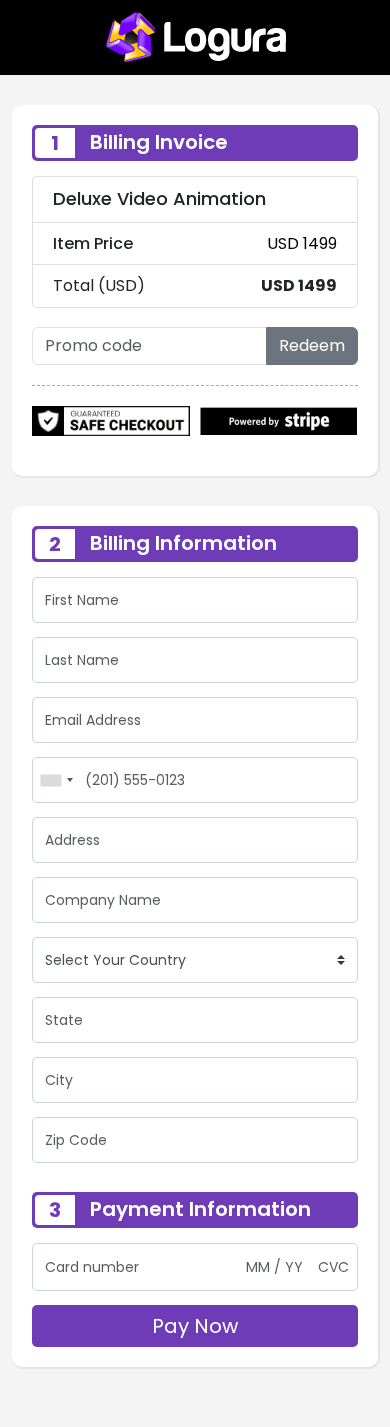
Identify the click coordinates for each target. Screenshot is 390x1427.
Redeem (312, 345)
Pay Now (195, 1326)
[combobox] (56, 780)
